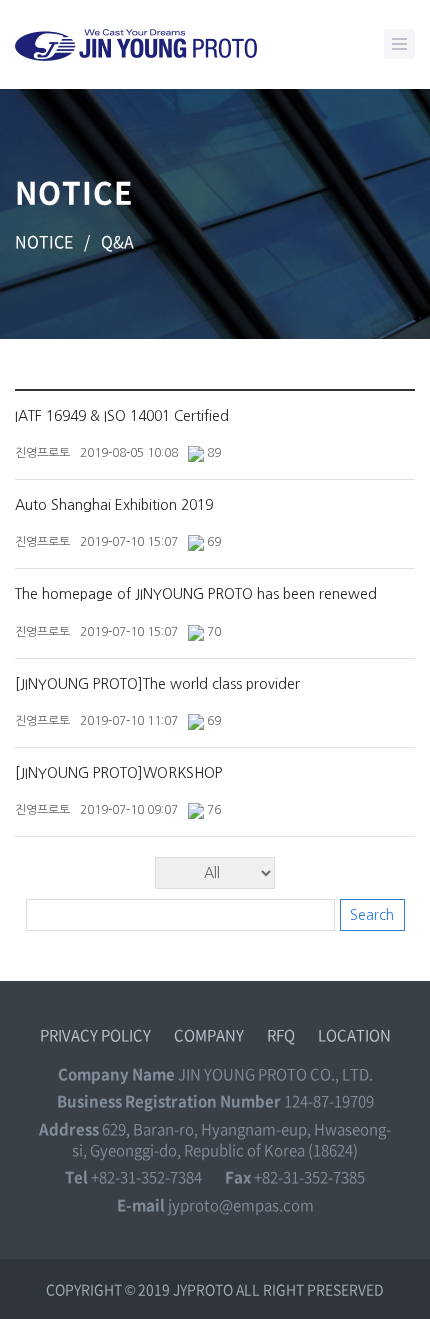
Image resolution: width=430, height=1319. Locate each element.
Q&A (117, 241)
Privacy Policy (95, 1035)
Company (209, 1035)
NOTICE (44, 241)
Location (354, 1035)
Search (372, 915)
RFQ (281, 1035)
